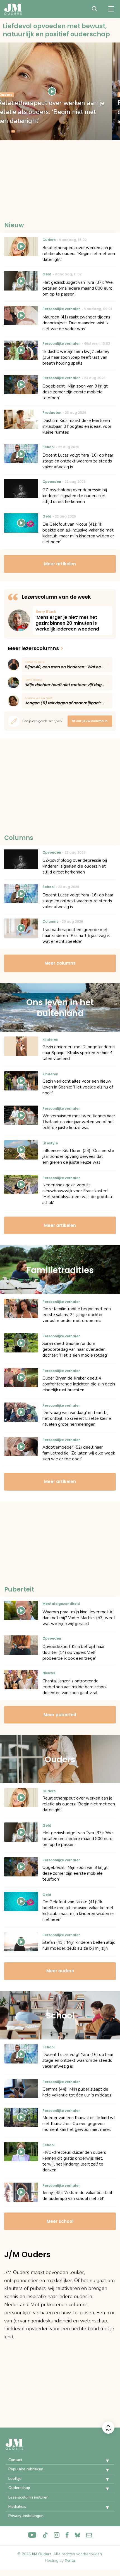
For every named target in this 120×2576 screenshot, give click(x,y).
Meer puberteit (60, 1715)
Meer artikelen (60, 564)
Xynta (70, 2560)
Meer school (60, 2221)
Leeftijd (15, 2479)
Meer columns (60, 963)
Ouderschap (19, 2488)
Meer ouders (60, 1971)
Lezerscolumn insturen (28, 2497)
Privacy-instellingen (26, 2516)
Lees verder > (72, 621)
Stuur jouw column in (90, 721)
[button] (103, 2461)
